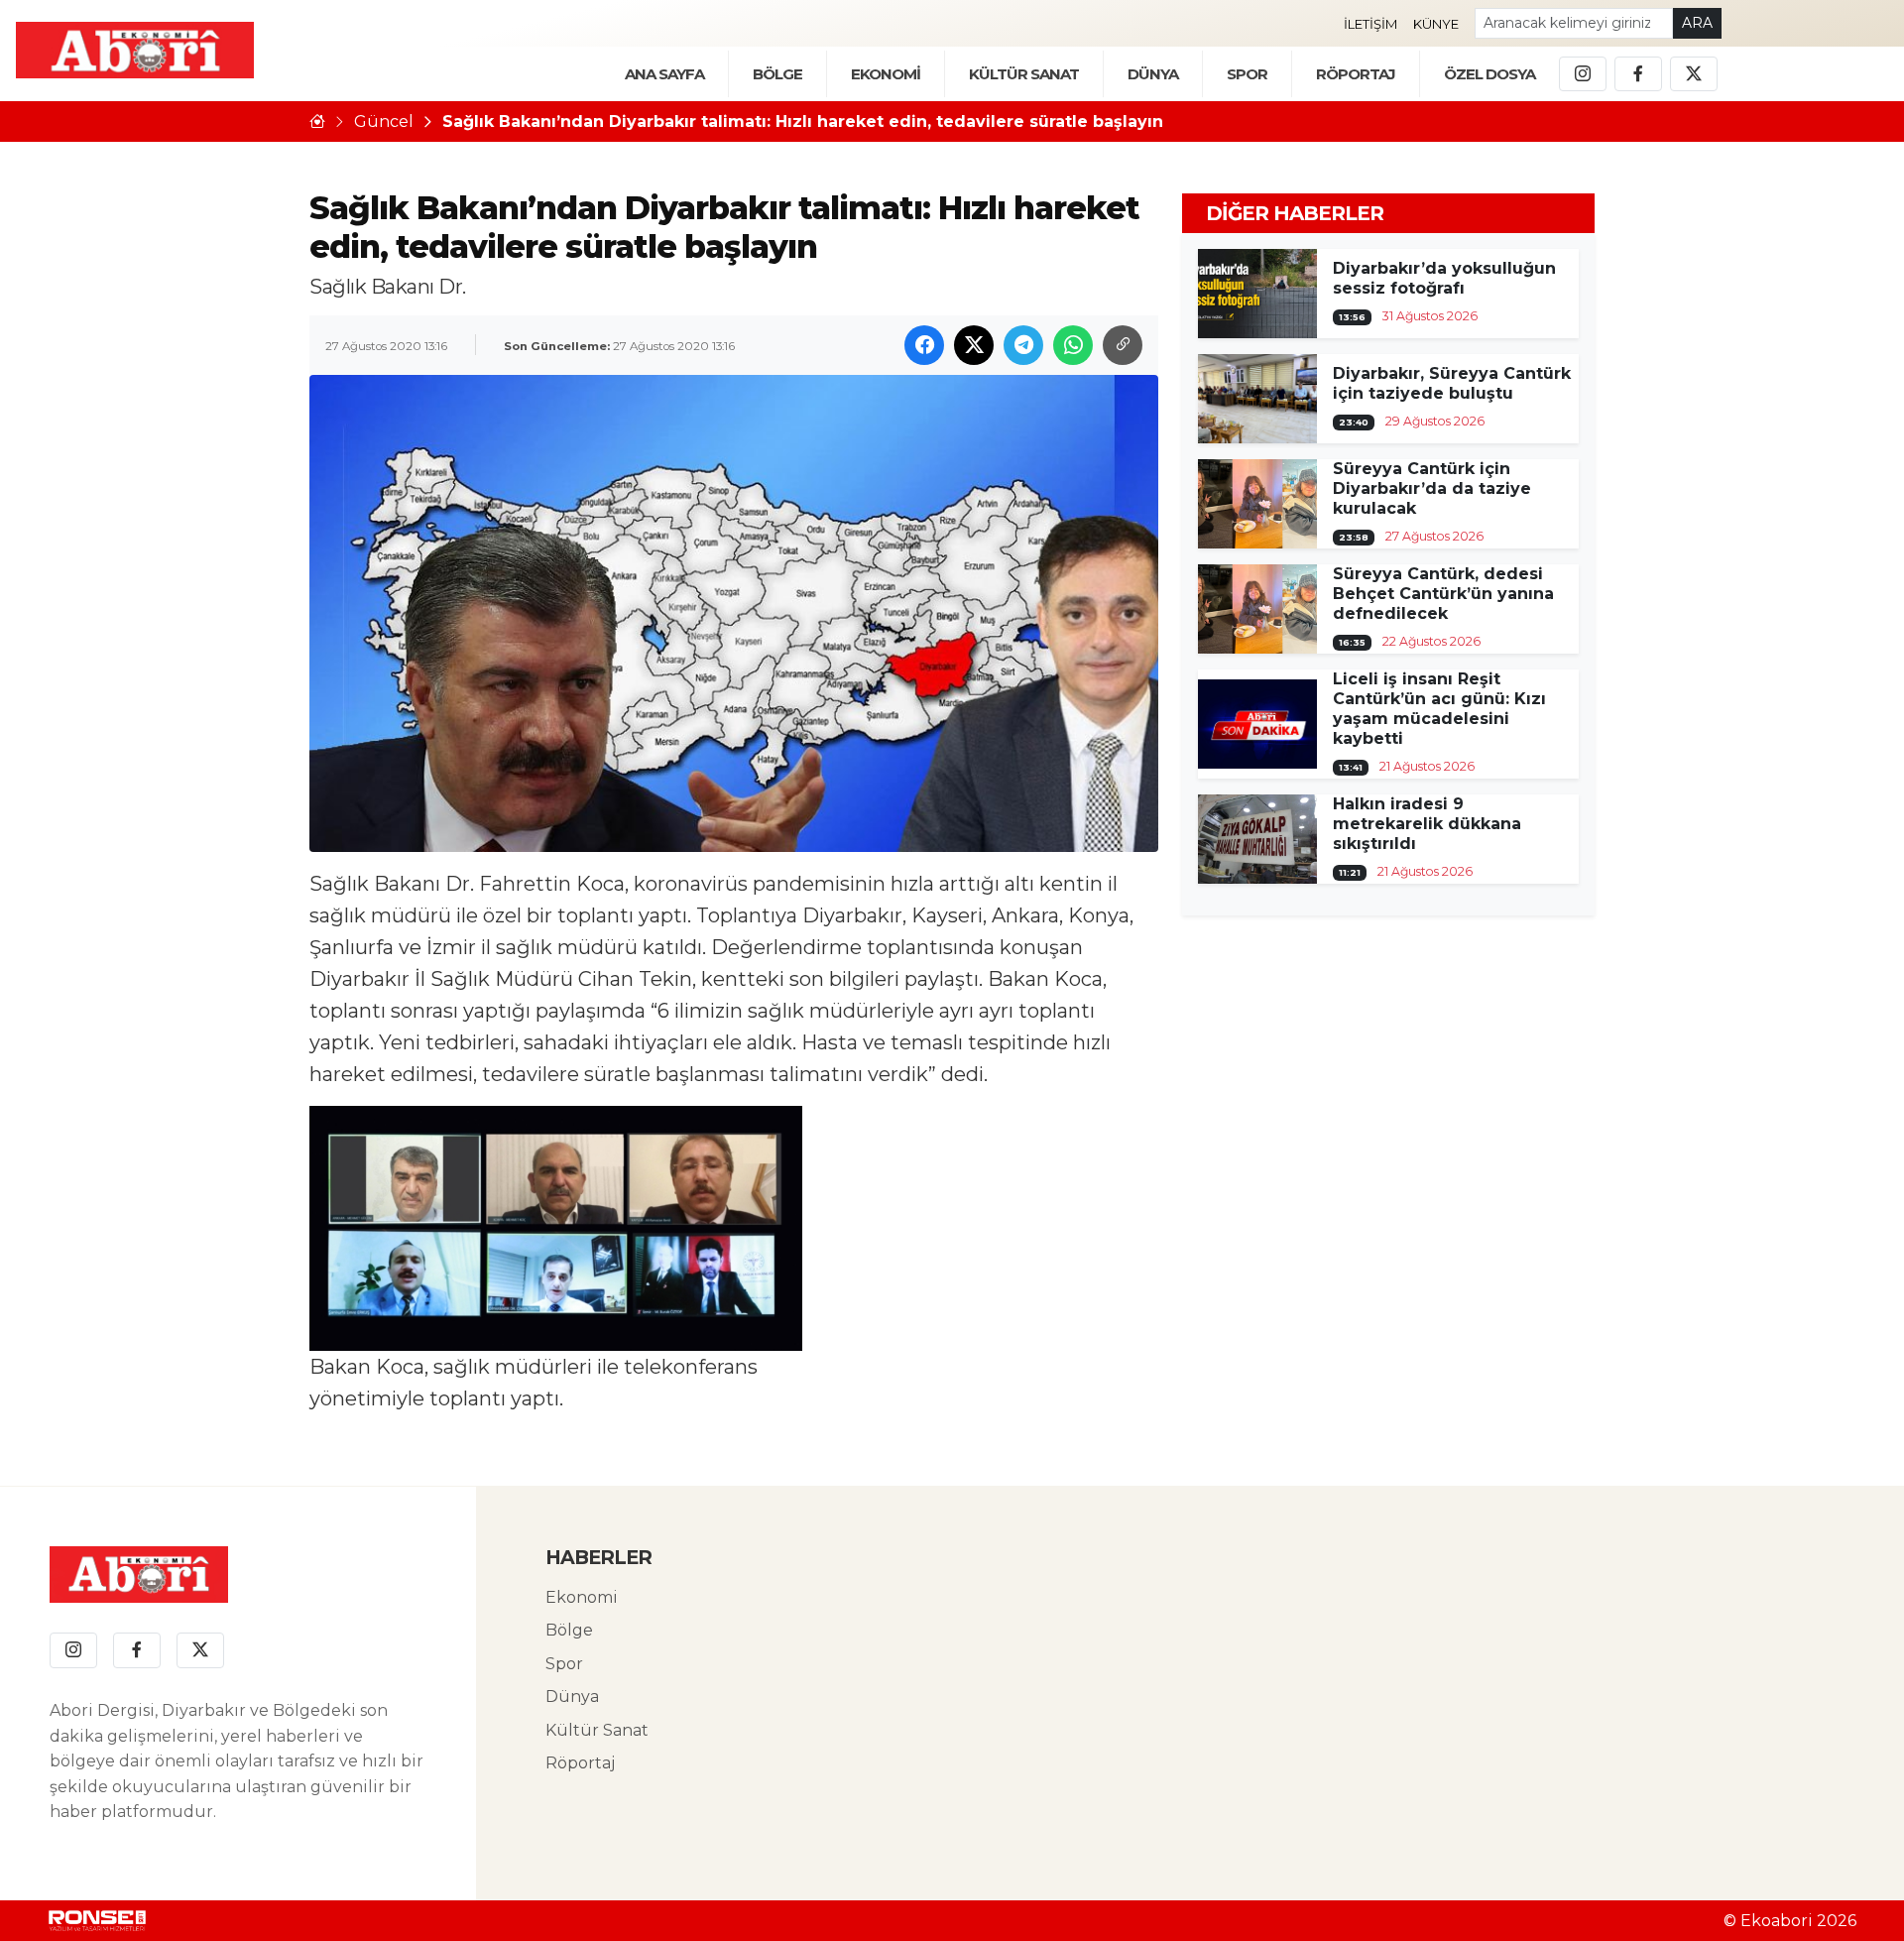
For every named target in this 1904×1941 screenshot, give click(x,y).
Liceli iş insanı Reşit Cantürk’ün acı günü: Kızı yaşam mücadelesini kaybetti (1439, 709)
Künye (1436, 24)
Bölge (569, 1630)
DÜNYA (1153, 74)
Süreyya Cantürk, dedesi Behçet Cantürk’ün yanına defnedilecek (1443, 594)
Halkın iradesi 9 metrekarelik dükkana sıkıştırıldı (1427, 824)
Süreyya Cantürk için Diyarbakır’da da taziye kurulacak (1432, 488)
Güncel (384, 121)
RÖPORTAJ (1356, 74)
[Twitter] (1694, 74)
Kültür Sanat (597, 1730)
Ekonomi (582, 1597)
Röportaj (580, 1763)
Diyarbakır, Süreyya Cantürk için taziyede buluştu (1452, 383)
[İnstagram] (1583, 74)
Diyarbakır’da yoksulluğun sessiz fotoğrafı (1444, 278)
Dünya (572, 1697)
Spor (1247, 74)
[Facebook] (1638, 74)
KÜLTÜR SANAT (1024, 74)
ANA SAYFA (664, 74)
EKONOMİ (886, 74)
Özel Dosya (1489, 74)
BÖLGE (777, 74)
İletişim (1370, 24)
